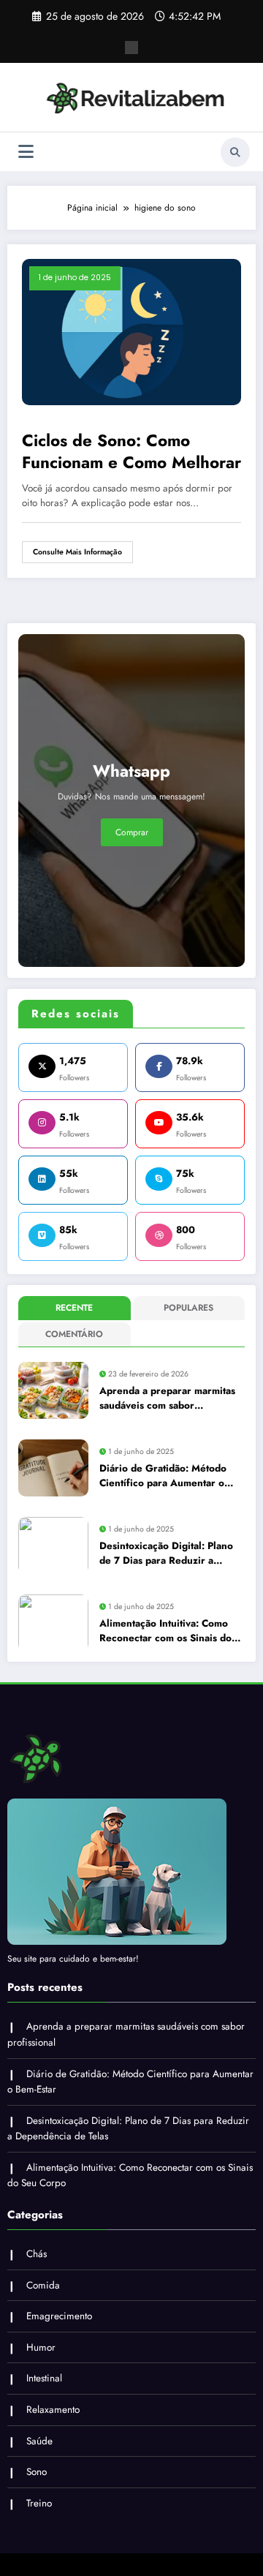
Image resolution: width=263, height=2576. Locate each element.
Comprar (132, 832)
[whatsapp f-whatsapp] (131, 48)
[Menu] (26, 152)
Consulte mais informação (77, 552)
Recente (74, 1308)
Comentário (74, 1334)
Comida (43, 2285)
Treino (39, 2503)
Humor (41, 2347)
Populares (188, 1308)
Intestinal (44, 2378)
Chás (37, 2254)
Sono (37, 2472)
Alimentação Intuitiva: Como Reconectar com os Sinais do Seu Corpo (165, 1631)
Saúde (39, 2441)
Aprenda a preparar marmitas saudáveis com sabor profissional (167, 1399)
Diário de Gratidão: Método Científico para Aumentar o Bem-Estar (163, 1476)
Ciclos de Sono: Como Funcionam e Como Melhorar (131, 452)
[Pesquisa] (235, 152)
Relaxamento (53, 2410)
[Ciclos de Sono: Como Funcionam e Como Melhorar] (131, 331)
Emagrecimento (59, 2316)
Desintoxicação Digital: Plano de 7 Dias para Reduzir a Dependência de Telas (166, 1554)
